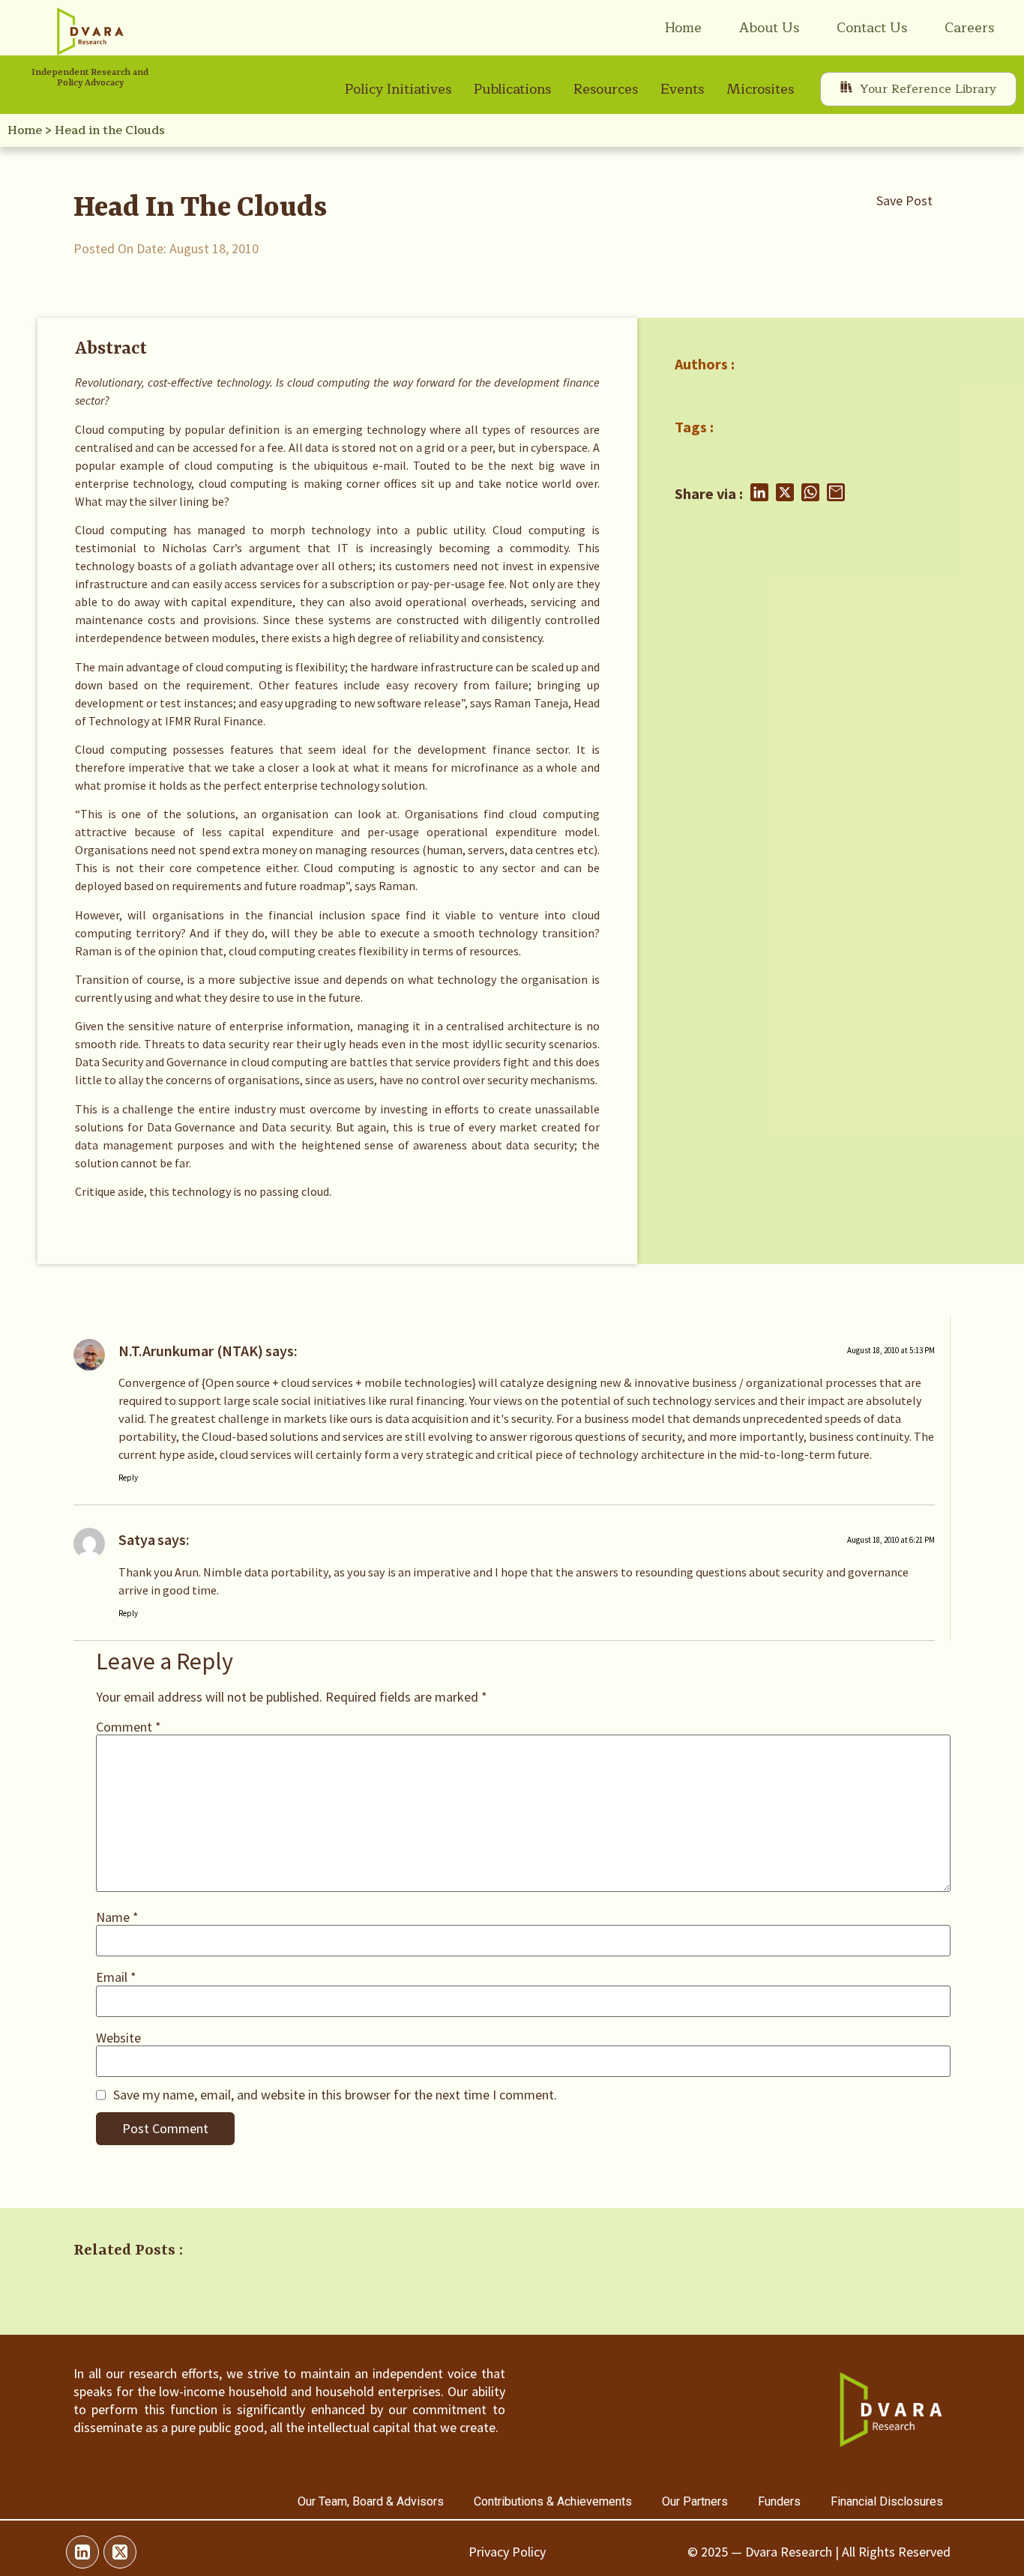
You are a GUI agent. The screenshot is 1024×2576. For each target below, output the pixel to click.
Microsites (760, 89)
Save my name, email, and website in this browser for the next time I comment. (335, 2095)
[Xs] (120, 2552)
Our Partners (695, 2501)
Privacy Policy (507, 2552)
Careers (969, 28)
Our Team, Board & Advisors (371, 2501)
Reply (128, 1478)
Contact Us (872, 28)
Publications (512, 89)
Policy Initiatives (398, 89)
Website (118, 2038)
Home (683, 28)
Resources (606, 89)
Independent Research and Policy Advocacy (90, 78)
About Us (769, 28)
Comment (129, 1727)
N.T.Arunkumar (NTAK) (191, 1351)
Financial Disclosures (887, 2501)
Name (117, 1917)
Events (682, 89)
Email (116, 1977)
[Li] (82, 2552)
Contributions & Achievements (553, 2501)
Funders (779, 2501)
